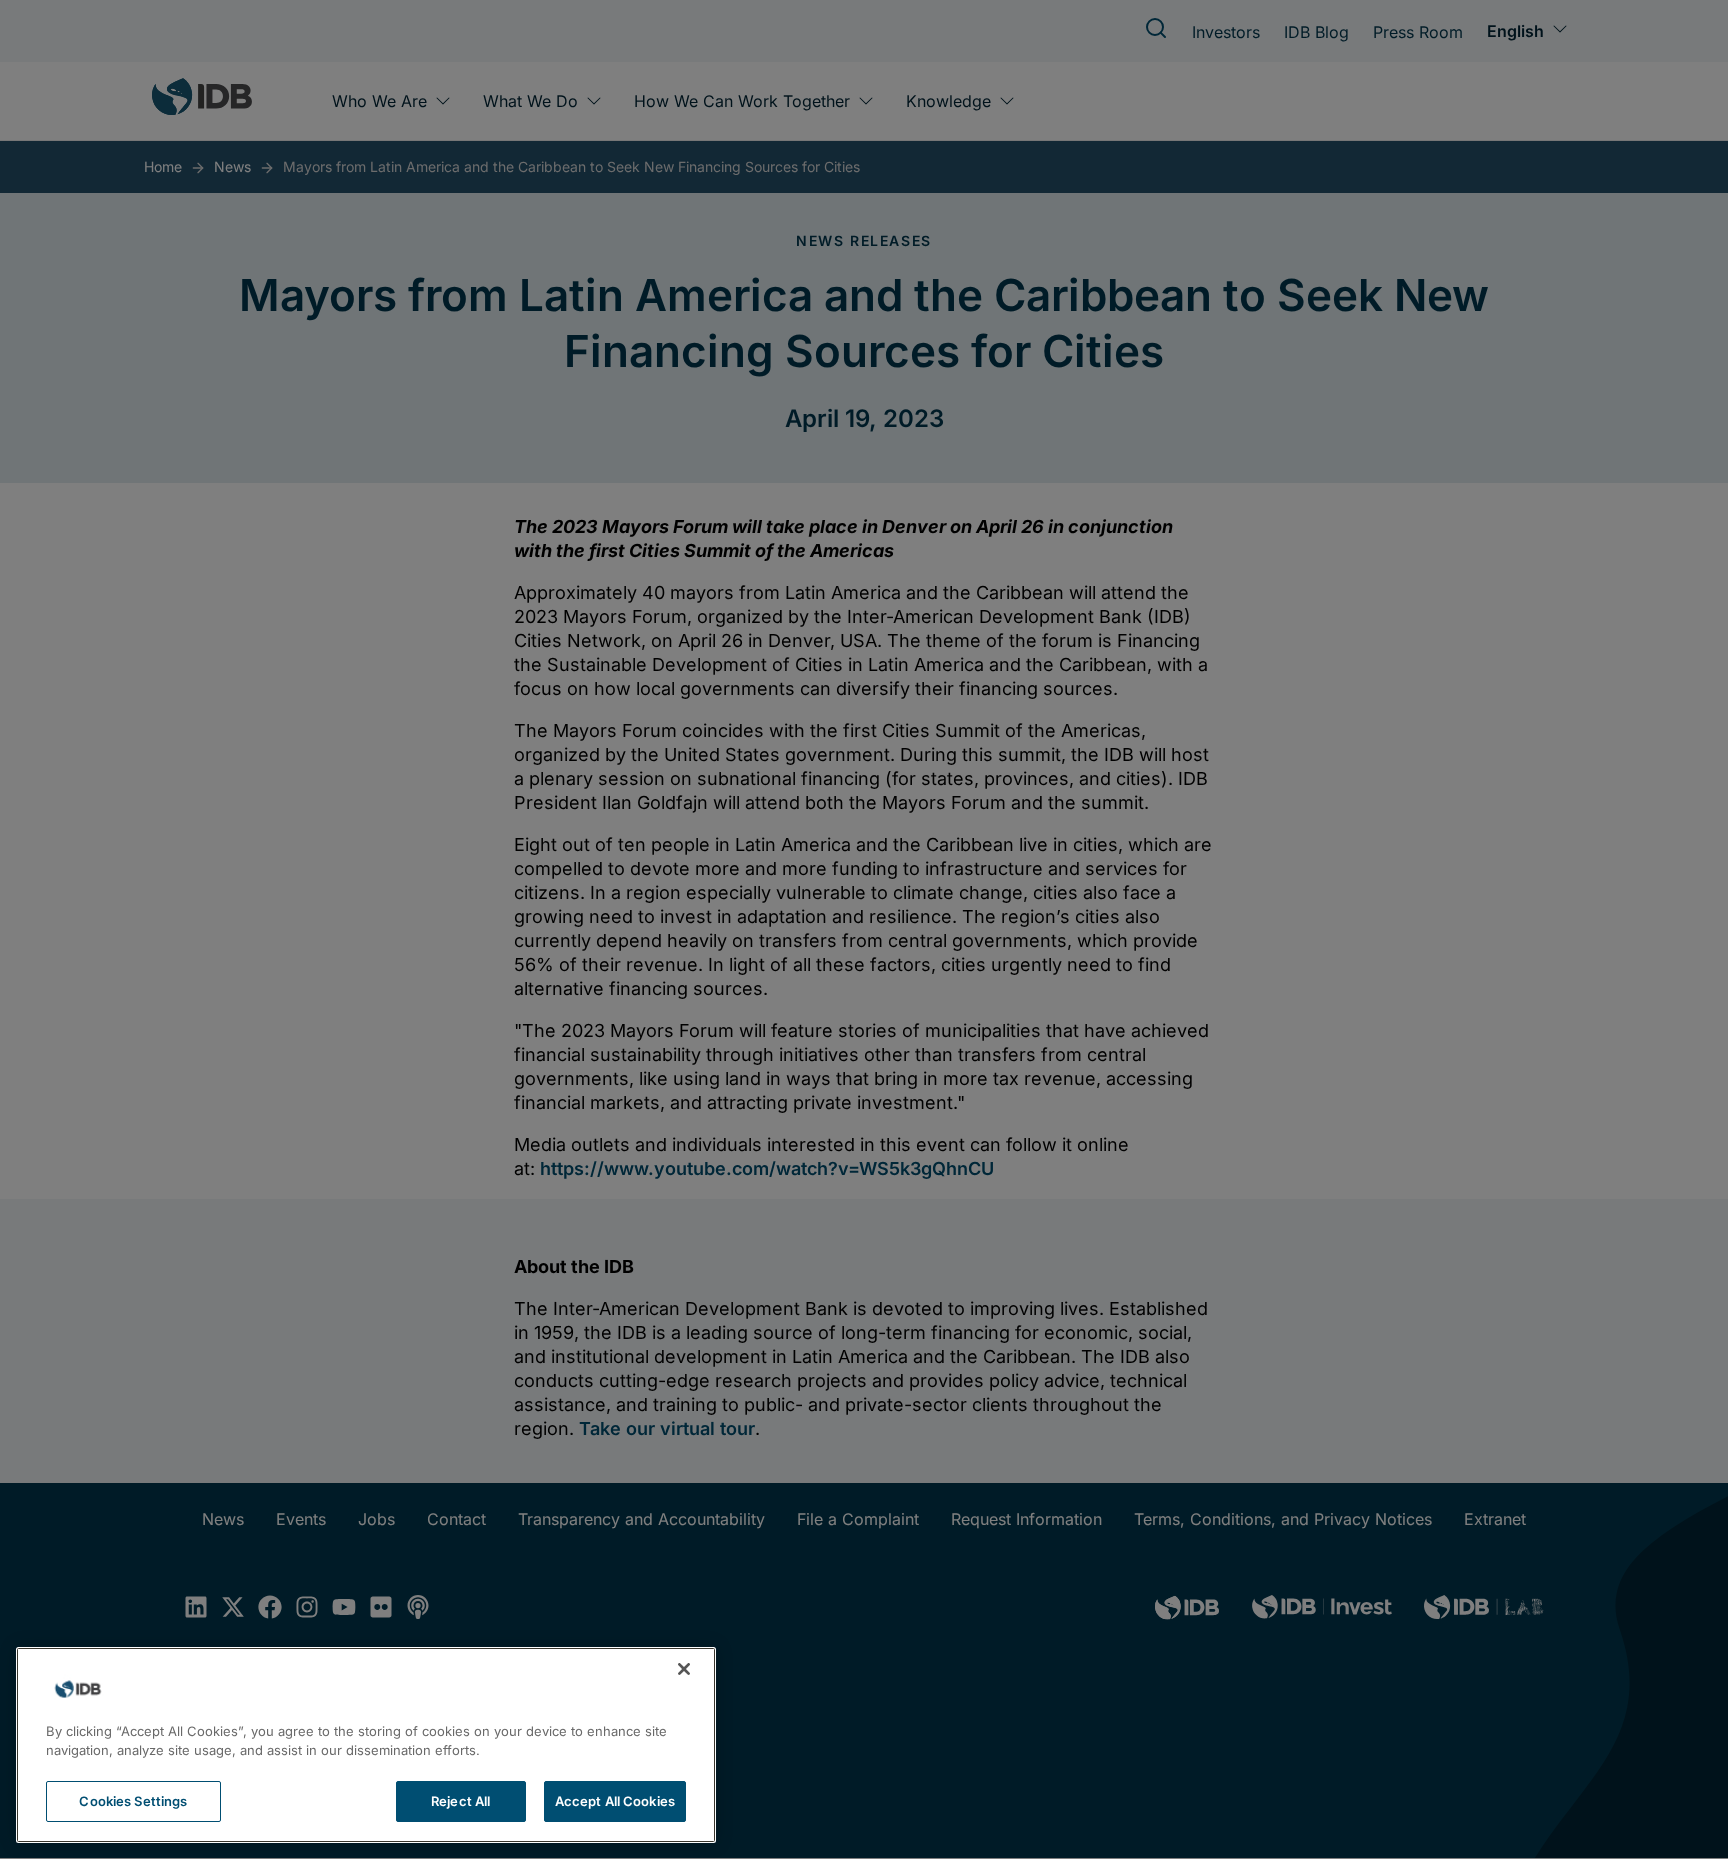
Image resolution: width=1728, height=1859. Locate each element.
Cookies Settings (133, 1801)
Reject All (460, 1801)
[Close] (684, 1669)
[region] (366, 1745)
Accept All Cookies (615, 1801)
